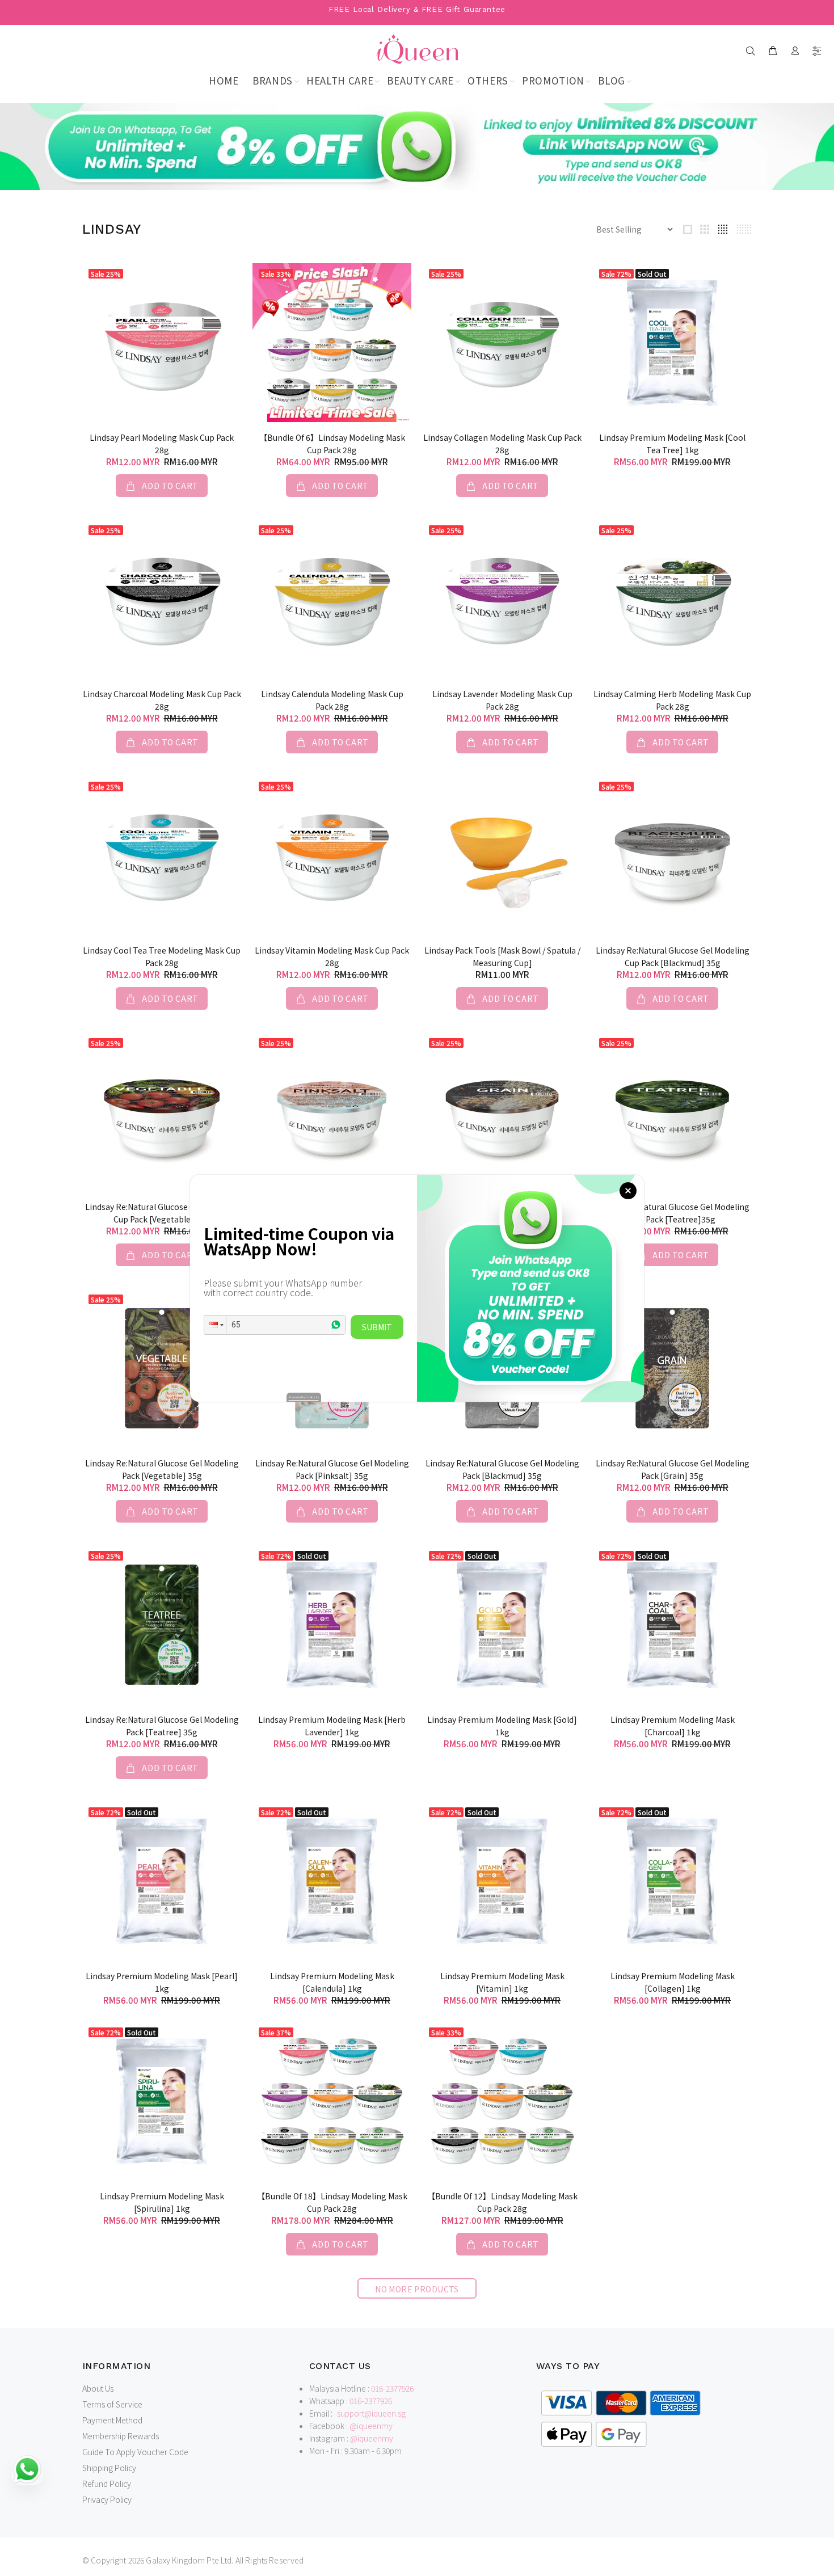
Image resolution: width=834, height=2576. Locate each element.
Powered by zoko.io (304, 1397)
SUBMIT (377, 1327)
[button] (215, 1325)
